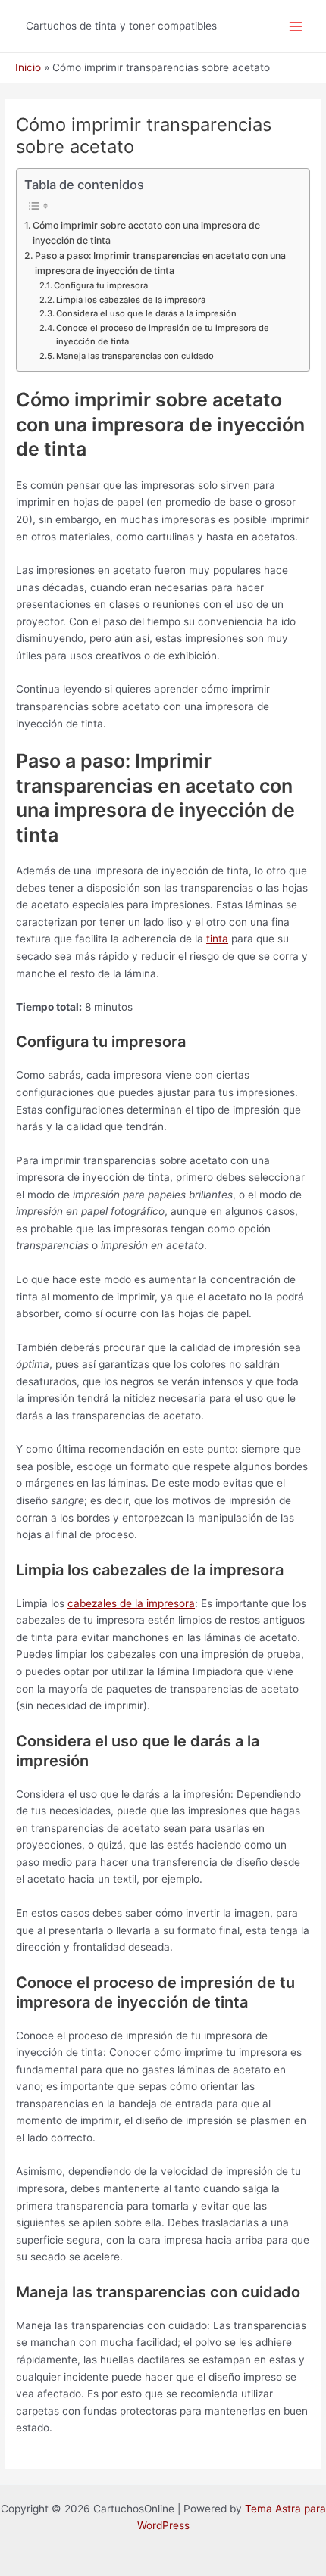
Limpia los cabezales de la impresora (131, 300)
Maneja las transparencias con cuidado (135, 356)
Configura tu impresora (101, 285)
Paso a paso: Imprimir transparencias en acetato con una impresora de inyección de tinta (160, 263)
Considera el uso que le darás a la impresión (146, 313)
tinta (217, 939)
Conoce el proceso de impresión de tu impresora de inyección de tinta (163, 335)
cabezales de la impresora (131, 1603)
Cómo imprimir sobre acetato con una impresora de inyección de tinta (146, 233)
